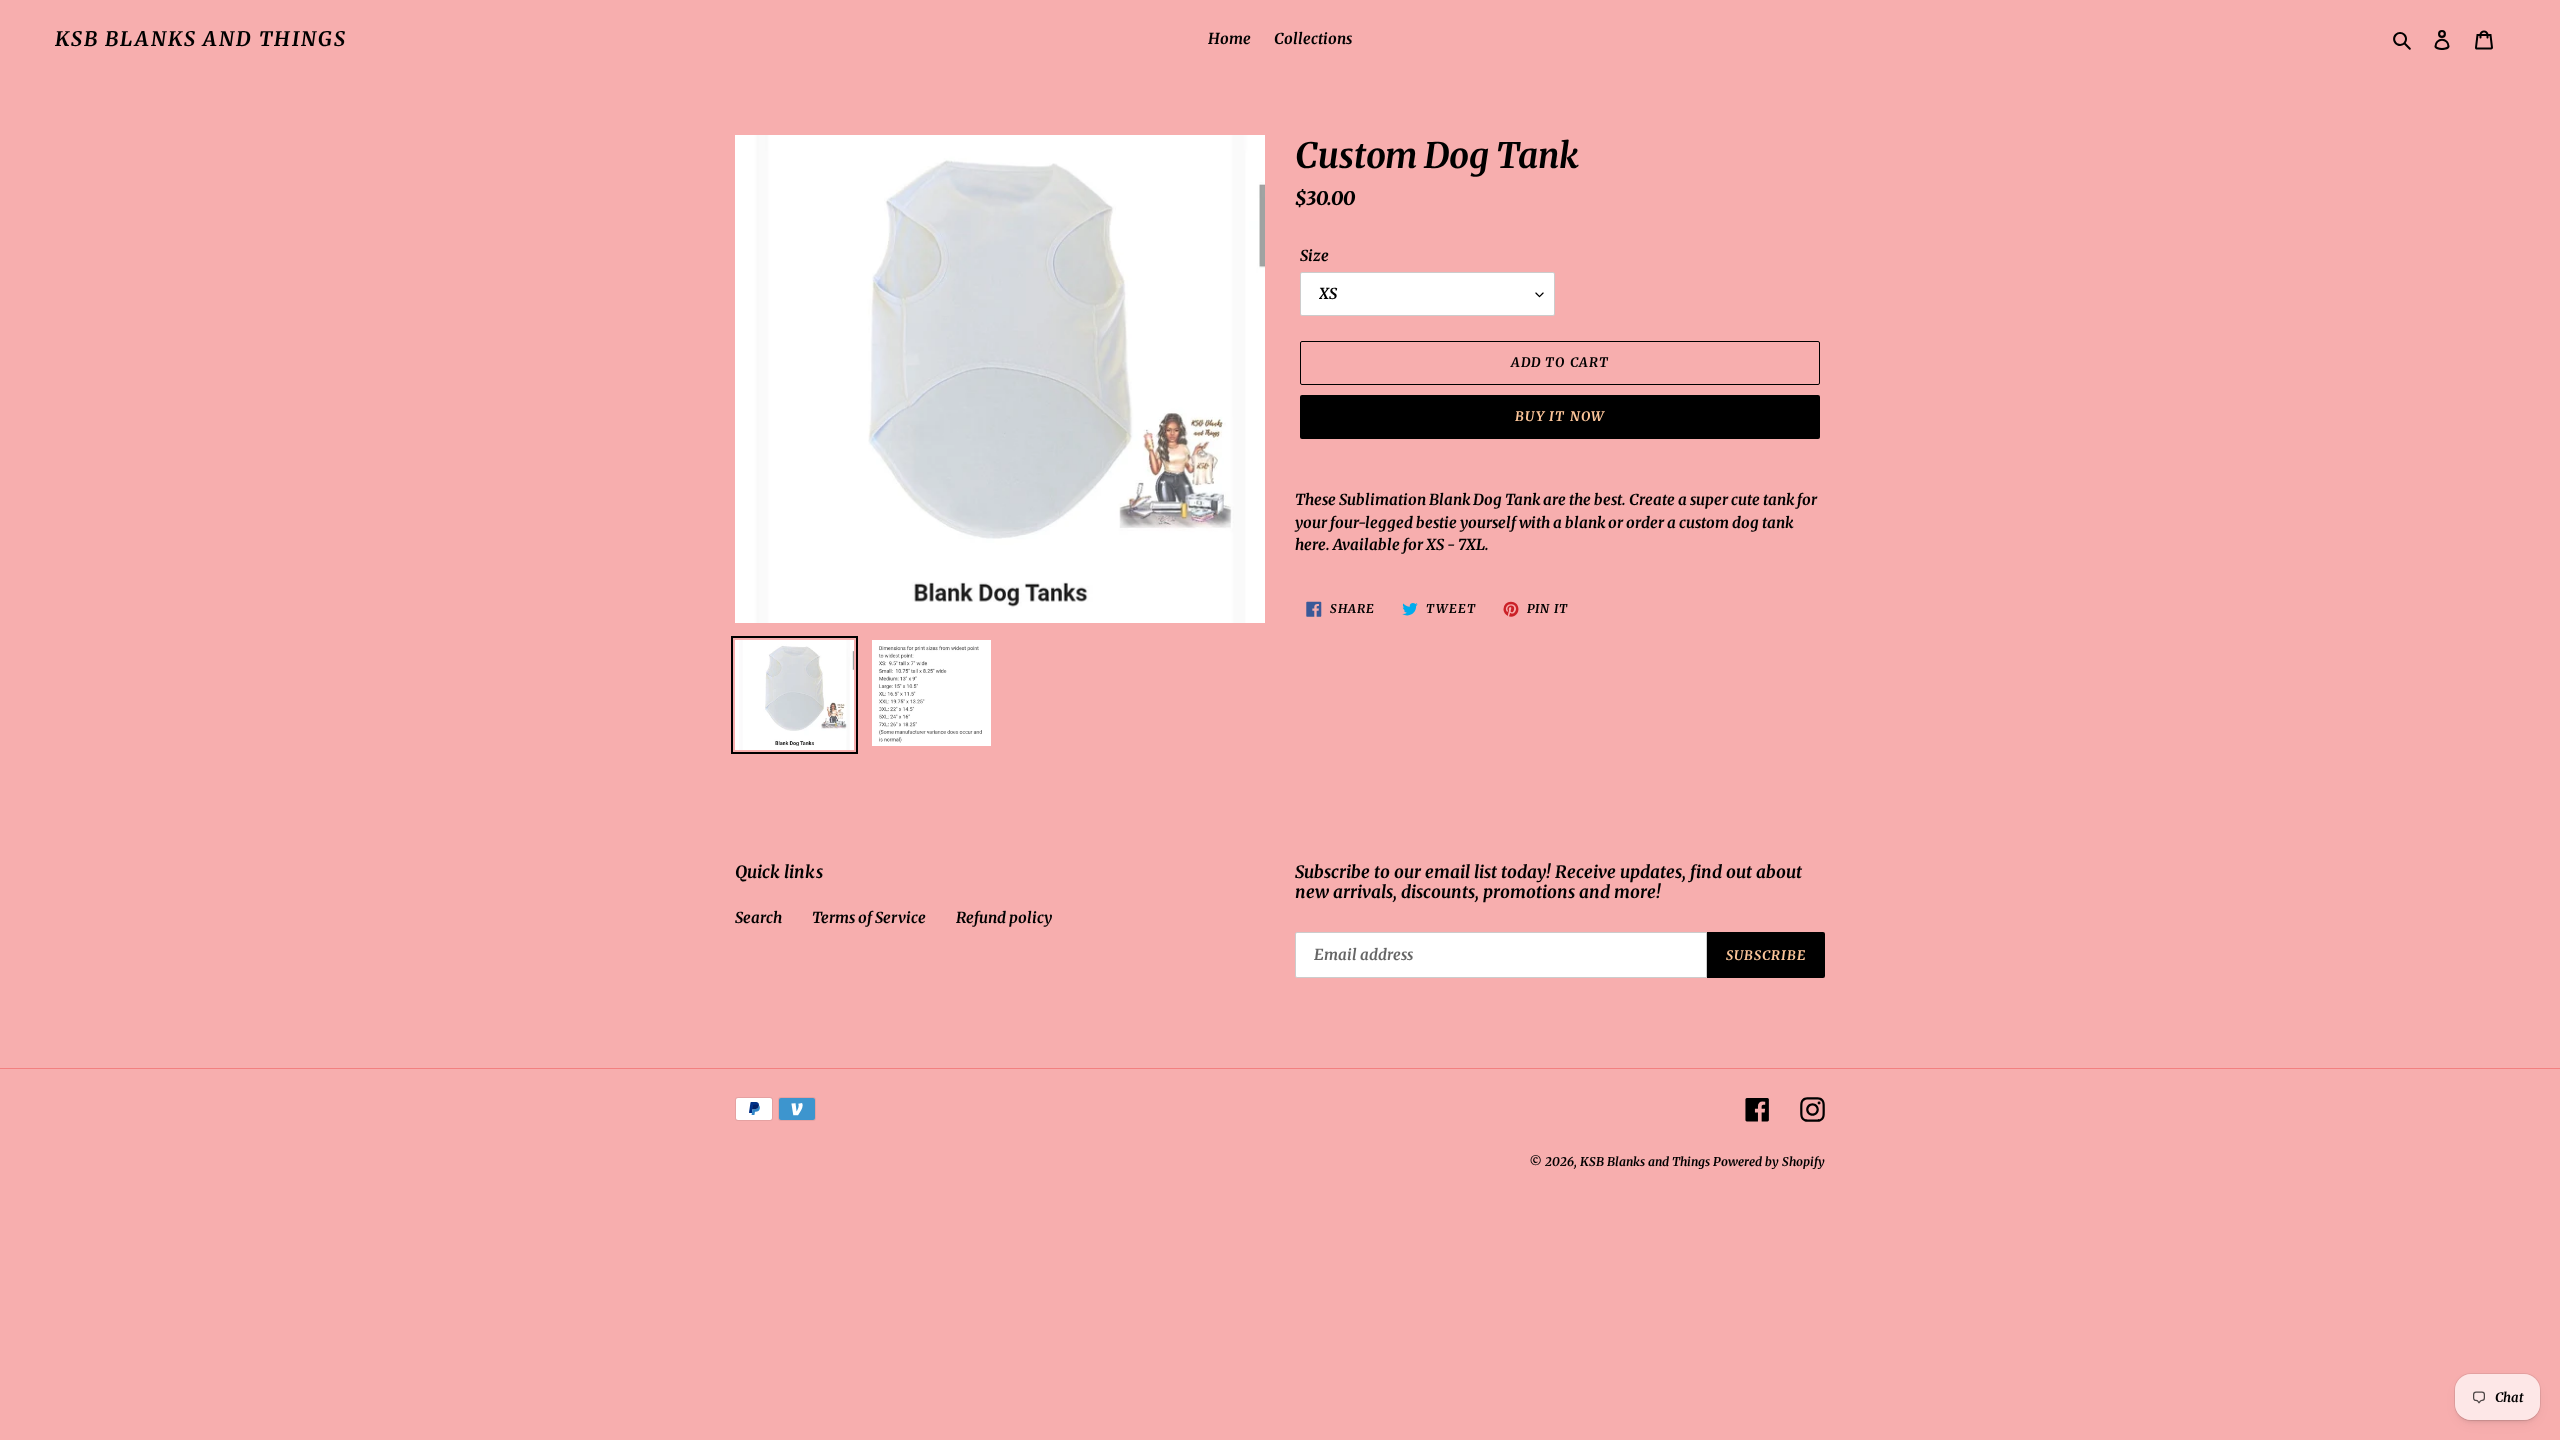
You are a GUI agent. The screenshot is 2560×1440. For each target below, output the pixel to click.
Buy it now (1559, 416)
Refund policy (1004, 917)
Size (1314, 255)
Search (758, 917)
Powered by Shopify (1769, 1161)
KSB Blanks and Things (201, 39)
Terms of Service (869, 917)
